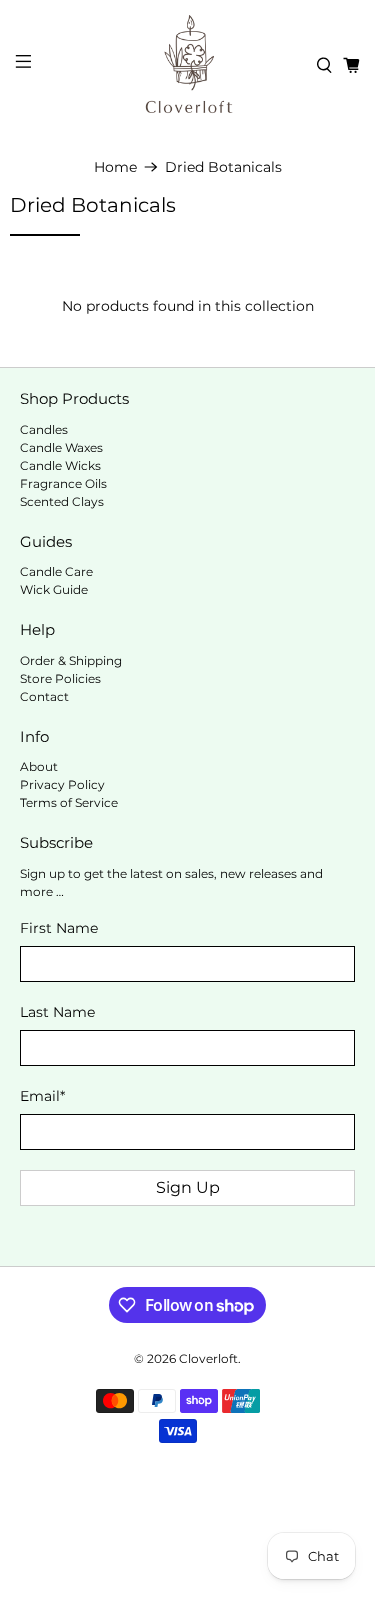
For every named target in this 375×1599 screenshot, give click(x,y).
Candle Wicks (60, 465)
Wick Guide (54, 589)
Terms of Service (69, 802)
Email (42, 1096)
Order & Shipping (71, 660)
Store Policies (60, 678)
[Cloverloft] (188, 65)
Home (115, 167)
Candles (44, 429)
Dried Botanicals (223, 167)
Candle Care (56, 571)
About (39, 766)
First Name (59, 928)
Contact (44, 696)
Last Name (57, 1012)
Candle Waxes (61, 447)
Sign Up (188, 1187)
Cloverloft (208, 1359)
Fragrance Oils (63, 483)
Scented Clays (62, 501)
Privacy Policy (62, 784)
